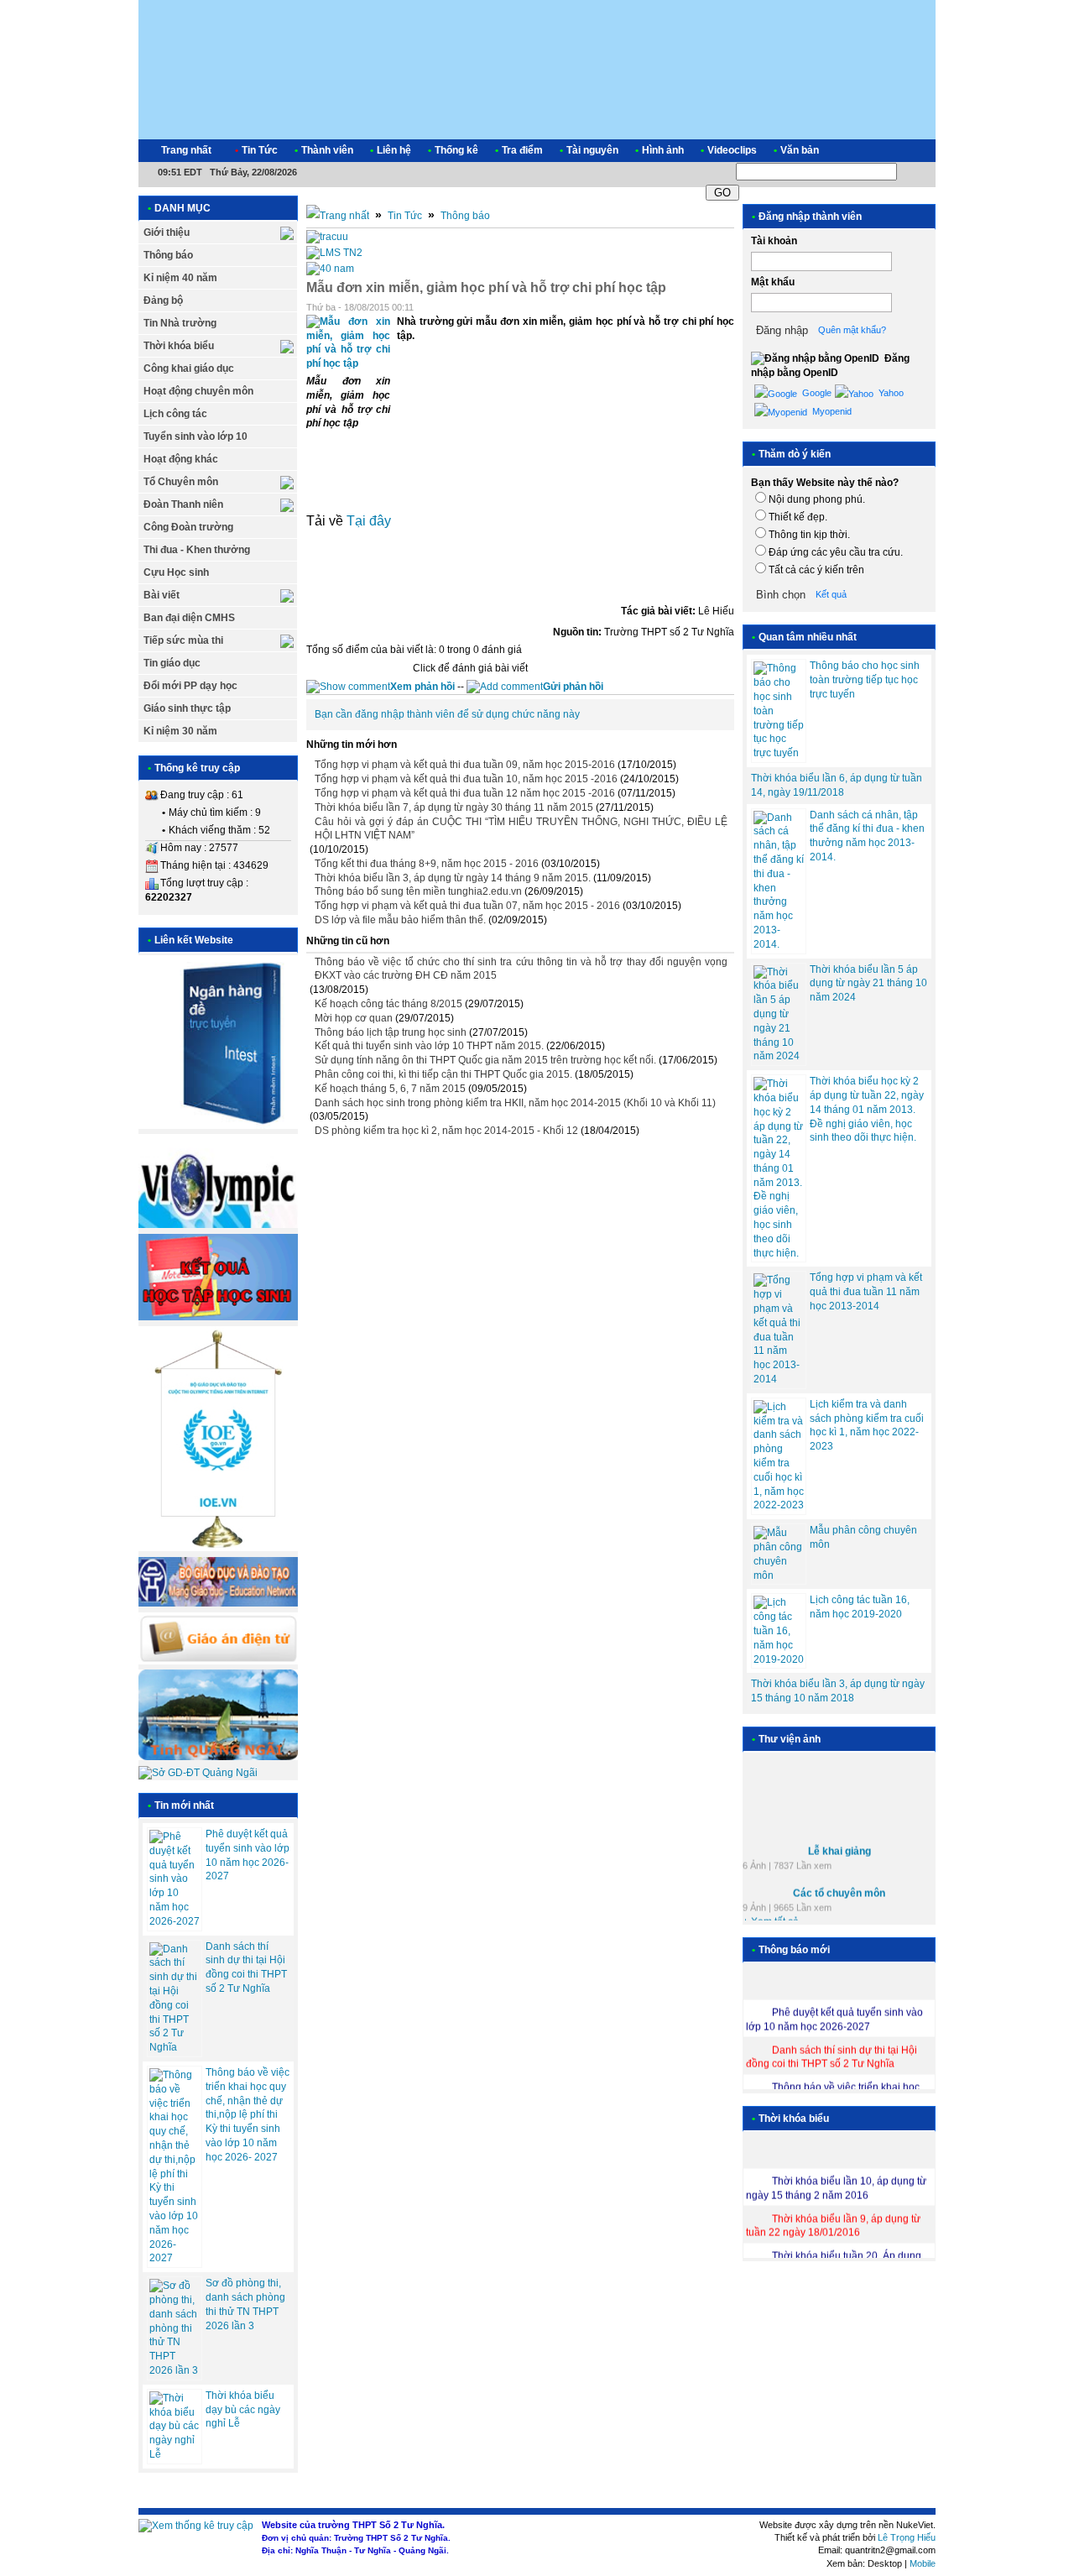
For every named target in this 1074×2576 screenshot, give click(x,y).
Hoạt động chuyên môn (198, 391)
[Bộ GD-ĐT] (218, 1603)
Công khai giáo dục (189, 368)
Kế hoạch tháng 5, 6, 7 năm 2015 (390, 1089)
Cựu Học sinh (176, 572)
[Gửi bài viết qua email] (684, 308)
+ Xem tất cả (771, 1915)
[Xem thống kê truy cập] (196, 2526)
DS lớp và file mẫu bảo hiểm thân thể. (400, 920)
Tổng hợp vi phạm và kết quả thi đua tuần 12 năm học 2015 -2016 (465, 793)
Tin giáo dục (172, 663)
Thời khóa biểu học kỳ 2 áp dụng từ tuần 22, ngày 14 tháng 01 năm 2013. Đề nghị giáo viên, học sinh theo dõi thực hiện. (867, 1109)
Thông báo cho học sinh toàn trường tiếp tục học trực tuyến (865, 680)
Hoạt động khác (181, 459)
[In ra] (706, 308)
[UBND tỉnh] (218, 1757)
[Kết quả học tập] (218, 1317)
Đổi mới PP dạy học (190, 686)
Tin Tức (405, 216)
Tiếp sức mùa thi (183, 640)
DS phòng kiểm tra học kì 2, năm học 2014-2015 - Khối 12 (446, 1131)
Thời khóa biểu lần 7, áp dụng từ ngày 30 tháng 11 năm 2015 (454, 807)
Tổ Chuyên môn (181, 482)
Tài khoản (774, 241)
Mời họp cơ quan (354, 1018)
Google (816, 393)
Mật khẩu (773, 282)
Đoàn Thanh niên (183, 504)
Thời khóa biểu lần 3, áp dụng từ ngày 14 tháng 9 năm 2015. (453, 878)
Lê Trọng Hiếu (907, 2537)
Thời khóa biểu (179, 346)
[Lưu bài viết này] (727, 308)
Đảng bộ (163, 300)
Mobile (923, 2563)
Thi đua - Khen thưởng (197, 550)
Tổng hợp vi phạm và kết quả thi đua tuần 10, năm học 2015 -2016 (466, 779)
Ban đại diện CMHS (189, 618)
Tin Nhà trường (180, 323)
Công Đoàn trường (188, 527)
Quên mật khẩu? (852, 330)
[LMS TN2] (334, 253)
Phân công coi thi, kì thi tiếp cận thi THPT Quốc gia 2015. (443, 1074)
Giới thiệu (167, 233)
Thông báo (168, 255)
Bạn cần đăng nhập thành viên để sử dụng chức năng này (447, 714)
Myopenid (831, 411)
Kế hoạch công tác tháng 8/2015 (388, 1004)
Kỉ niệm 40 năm (180, 278)
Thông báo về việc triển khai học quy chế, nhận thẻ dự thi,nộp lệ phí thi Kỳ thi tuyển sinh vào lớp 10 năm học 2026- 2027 (248, 2115)
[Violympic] (218, 1225)
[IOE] (218, 1548)
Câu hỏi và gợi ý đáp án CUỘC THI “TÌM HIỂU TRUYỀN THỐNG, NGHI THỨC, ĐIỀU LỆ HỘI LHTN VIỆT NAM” (521, 829)
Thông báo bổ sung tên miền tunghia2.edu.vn (418, 891)
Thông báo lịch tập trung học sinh (391, 1032)
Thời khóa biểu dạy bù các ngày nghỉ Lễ (243, 2410)
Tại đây (369, 521)
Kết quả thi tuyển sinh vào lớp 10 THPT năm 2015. (429, 1046)
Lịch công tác (175, 414)
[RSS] (908, 151)
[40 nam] (330, 269)
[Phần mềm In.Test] (218, 1126)
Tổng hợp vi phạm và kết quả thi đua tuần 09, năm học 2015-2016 (465, 765)
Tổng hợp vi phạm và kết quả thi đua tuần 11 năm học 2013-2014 (866, 1292)
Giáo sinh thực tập (187, 708)
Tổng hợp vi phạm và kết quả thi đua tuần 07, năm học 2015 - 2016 (467, 906)
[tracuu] (327, 237)
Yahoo (890, 393)
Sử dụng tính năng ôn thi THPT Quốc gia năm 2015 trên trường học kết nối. (485, 1060)
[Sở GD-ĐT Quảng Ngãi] (198, 1773)
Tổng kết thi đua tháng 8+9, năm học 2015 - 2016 (427, 864)
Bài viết (162, 595)
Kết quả (831, 594)
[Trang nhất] (338, 216)
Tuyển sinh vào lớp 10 (196, 436)
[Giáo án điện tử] (218, 1661)
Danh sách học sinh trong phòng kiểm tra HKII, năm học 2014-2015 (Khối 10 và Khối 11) (515, 1103)
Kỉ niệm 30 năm (180, 731)
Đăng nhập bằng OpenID (830, 366)
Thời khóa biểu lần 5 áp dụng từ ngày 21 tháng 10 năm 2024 (868, 984)
